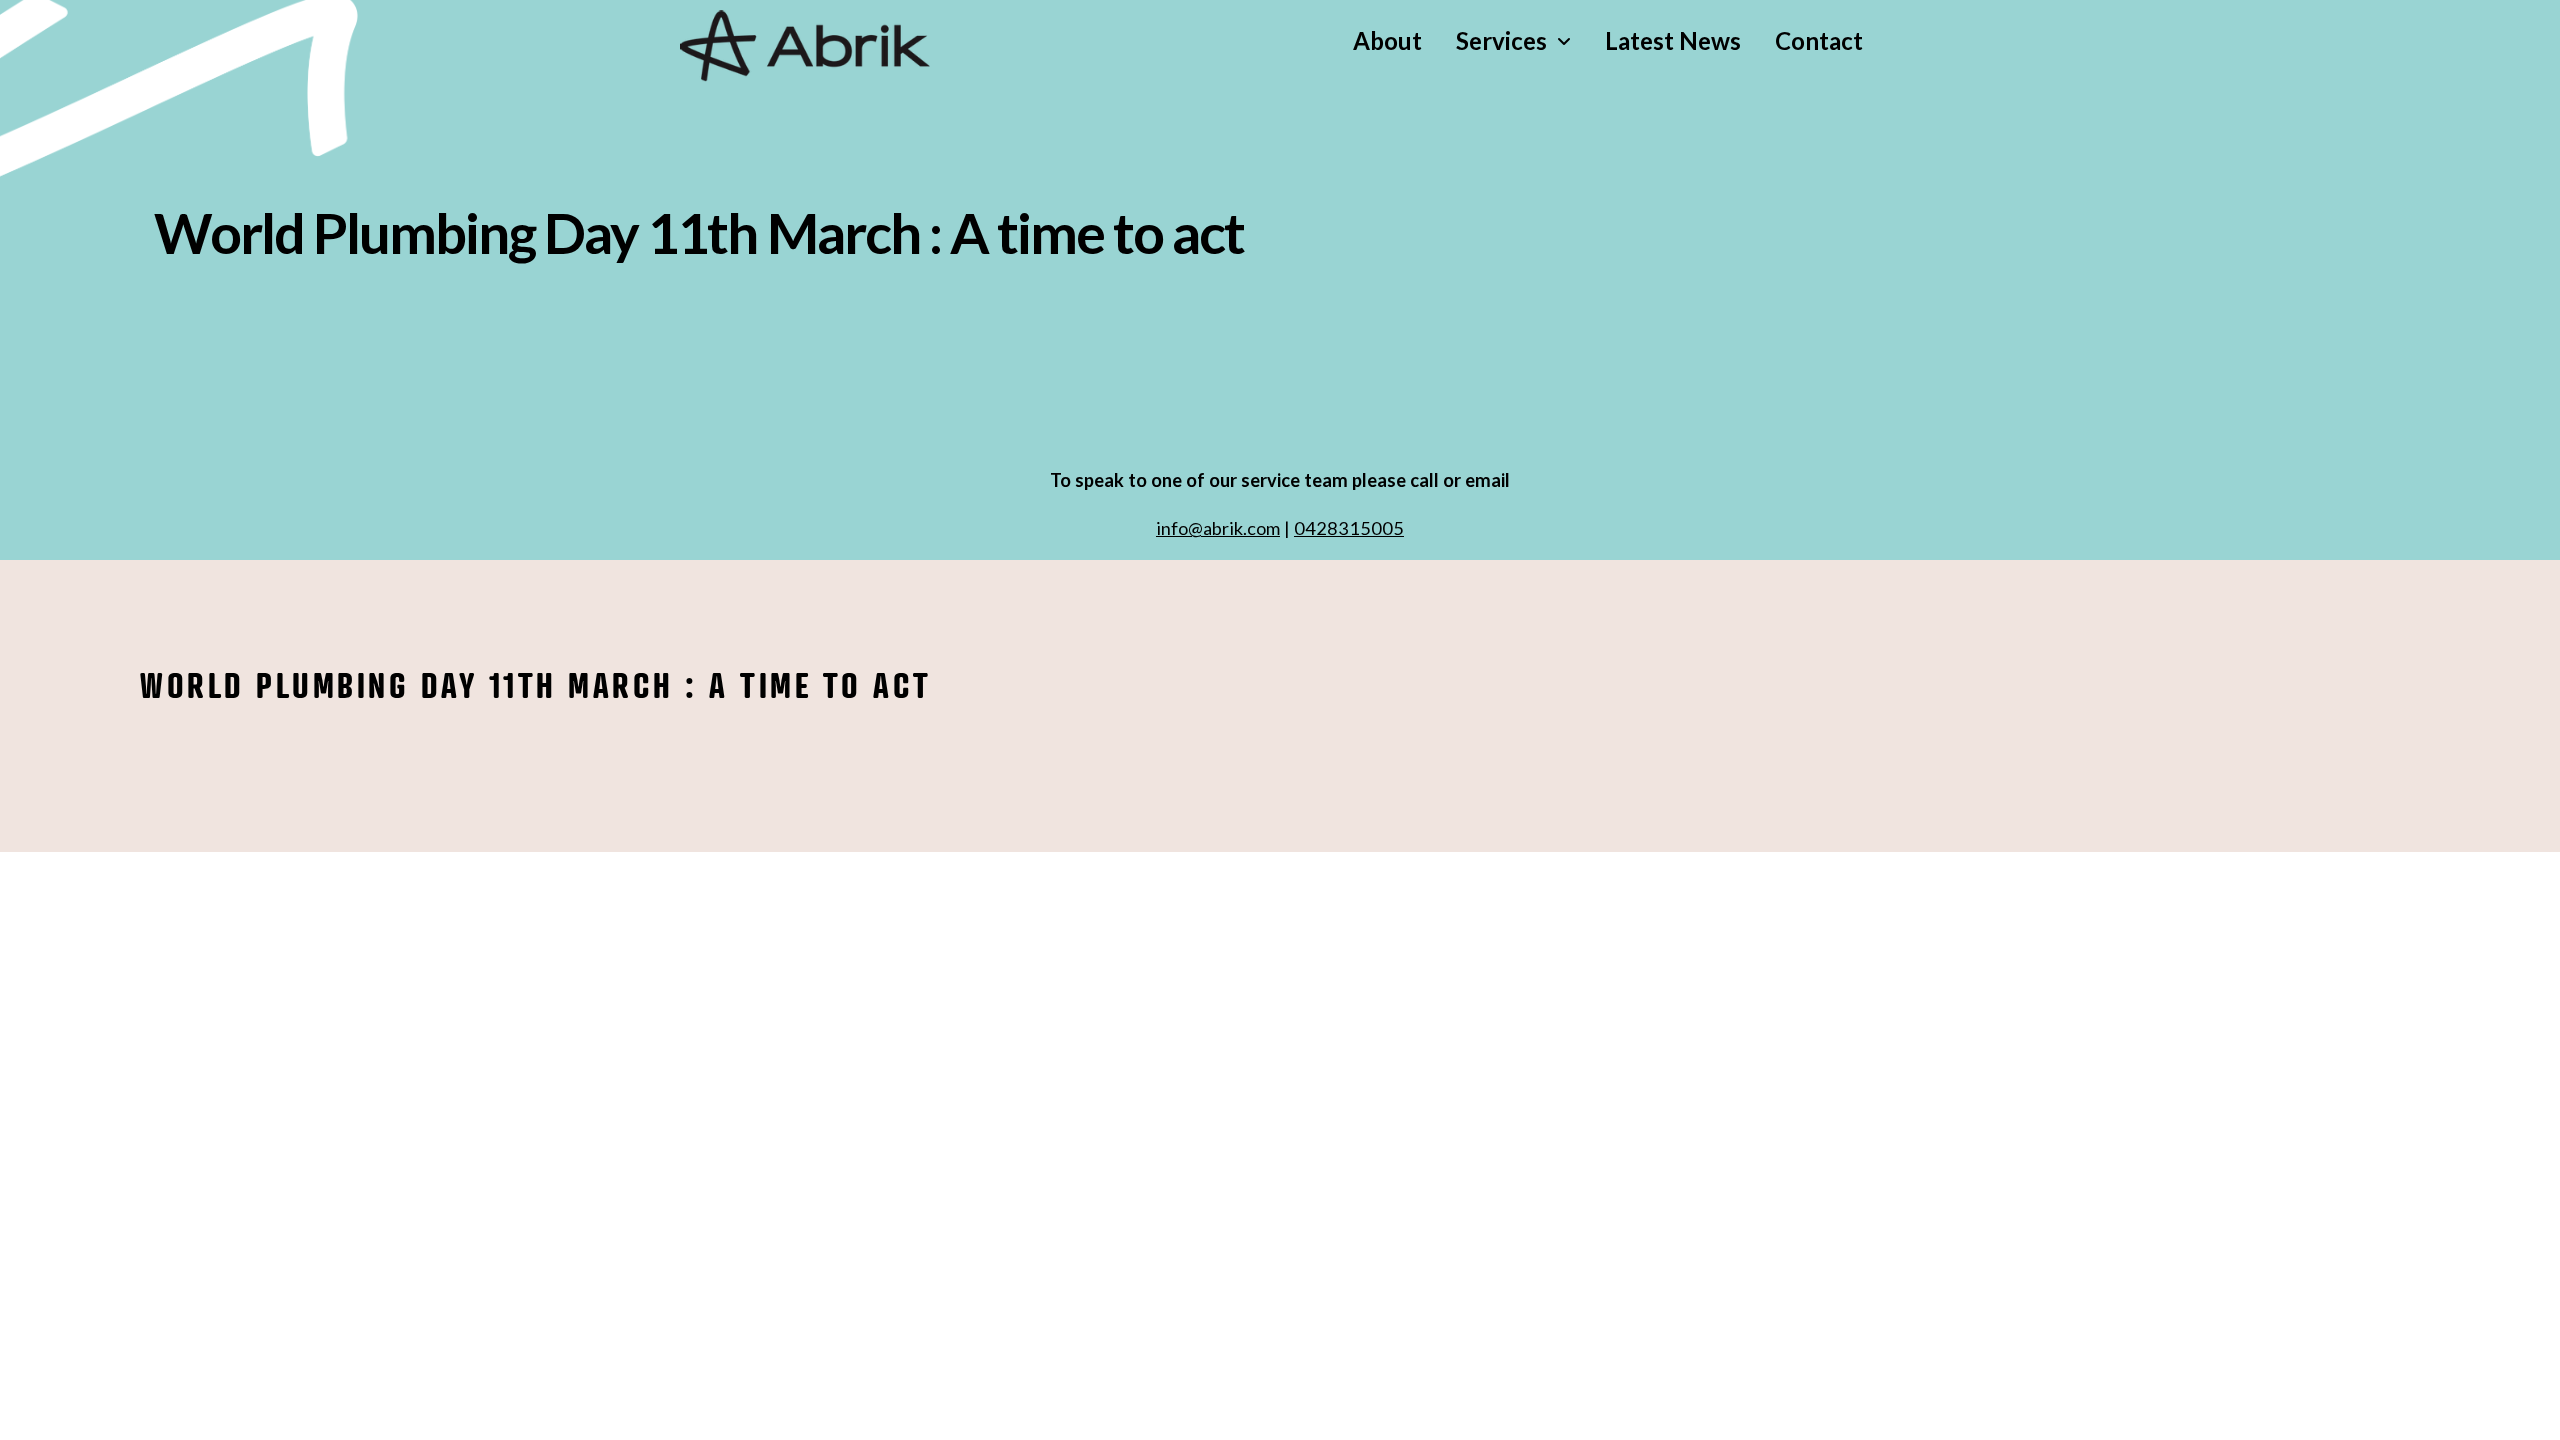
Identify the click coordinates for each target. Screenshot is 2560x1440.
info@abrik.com (1218, 528)
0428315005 (1349, 528)
